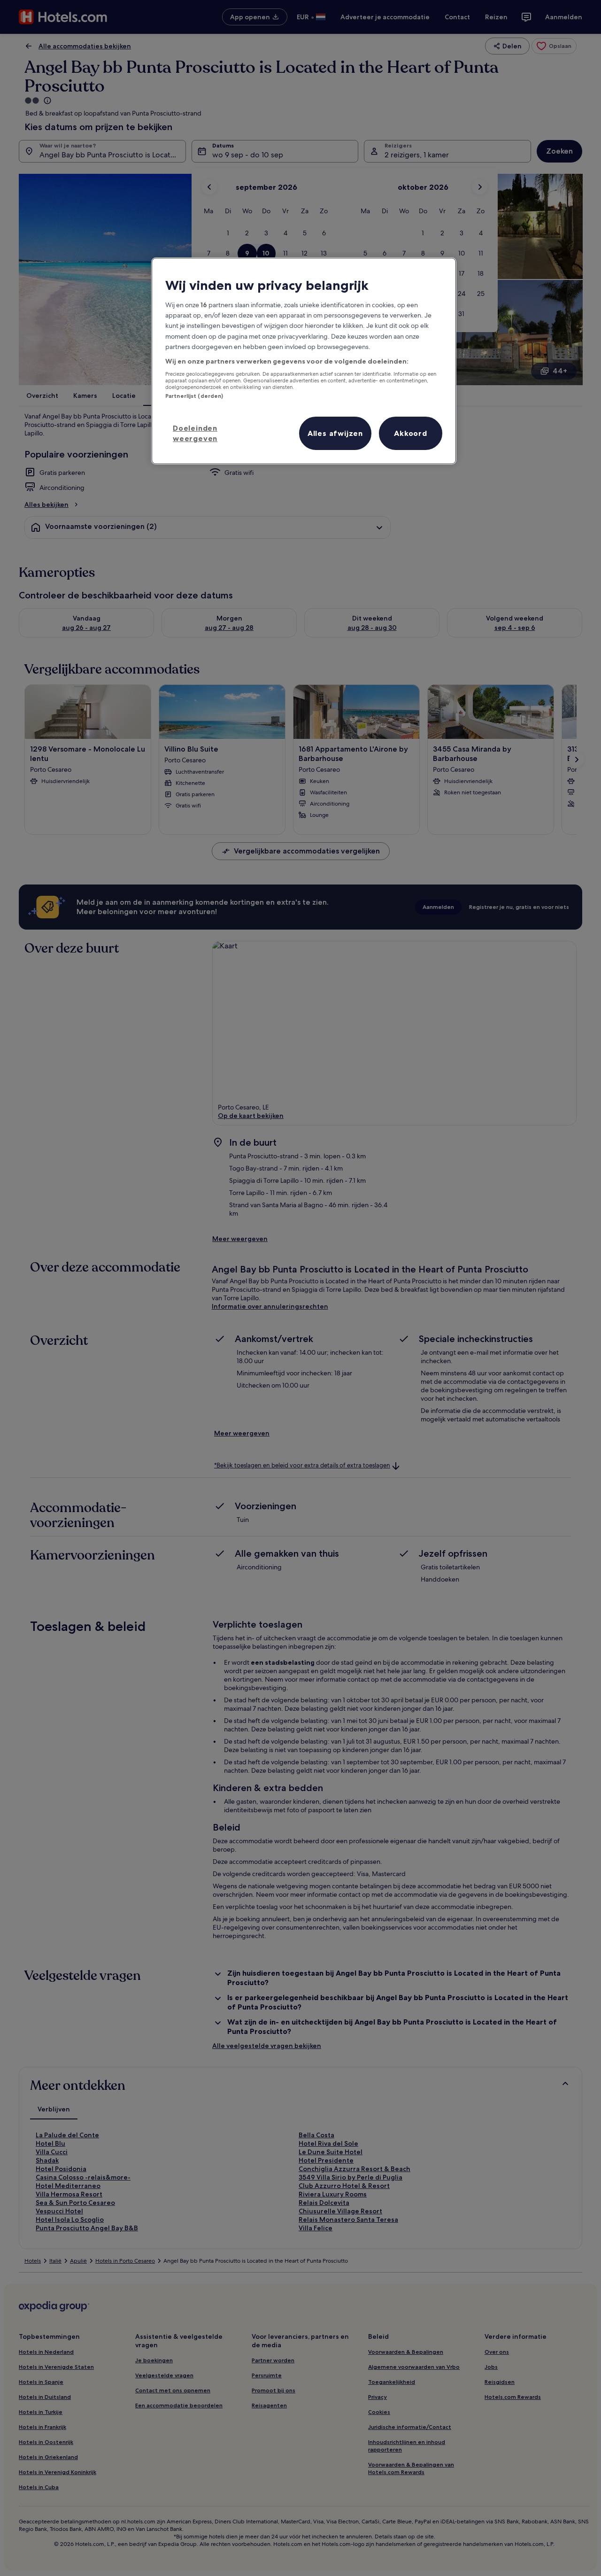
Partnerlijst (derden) (194, 396)
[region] (304, 361)
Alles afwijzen (335, 433)
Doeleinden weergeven (195, 433)
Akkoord (411, 433)
